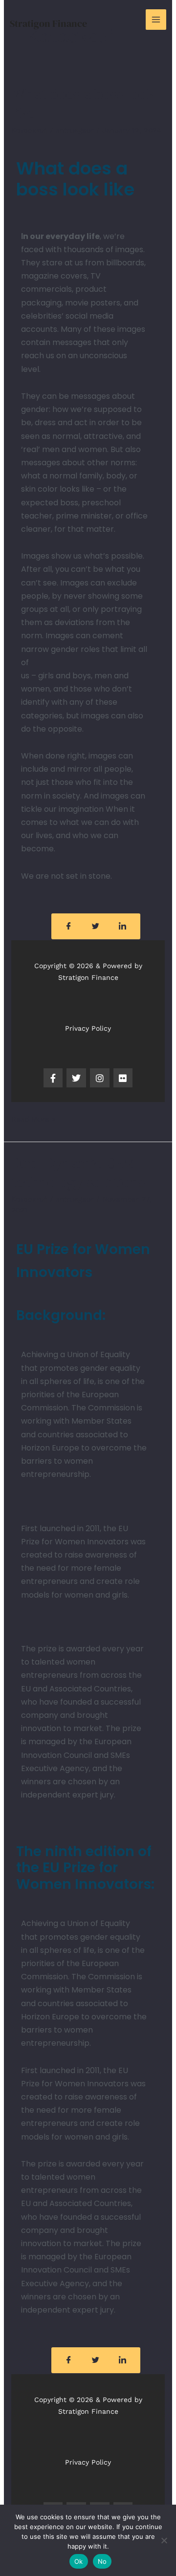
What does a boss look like (83, 104)
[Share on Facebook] (69, 926)
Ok (79, 2561)
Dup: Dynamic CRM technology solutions (78, 1172)
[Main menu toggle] (156, 20)
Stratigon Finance (48, 23)
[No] (164, 2540)
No (102, 2561)
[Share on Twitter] (96, 926)
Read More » (33, 1118)
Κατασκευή (29, 130)
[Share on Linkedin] (123, 926)
